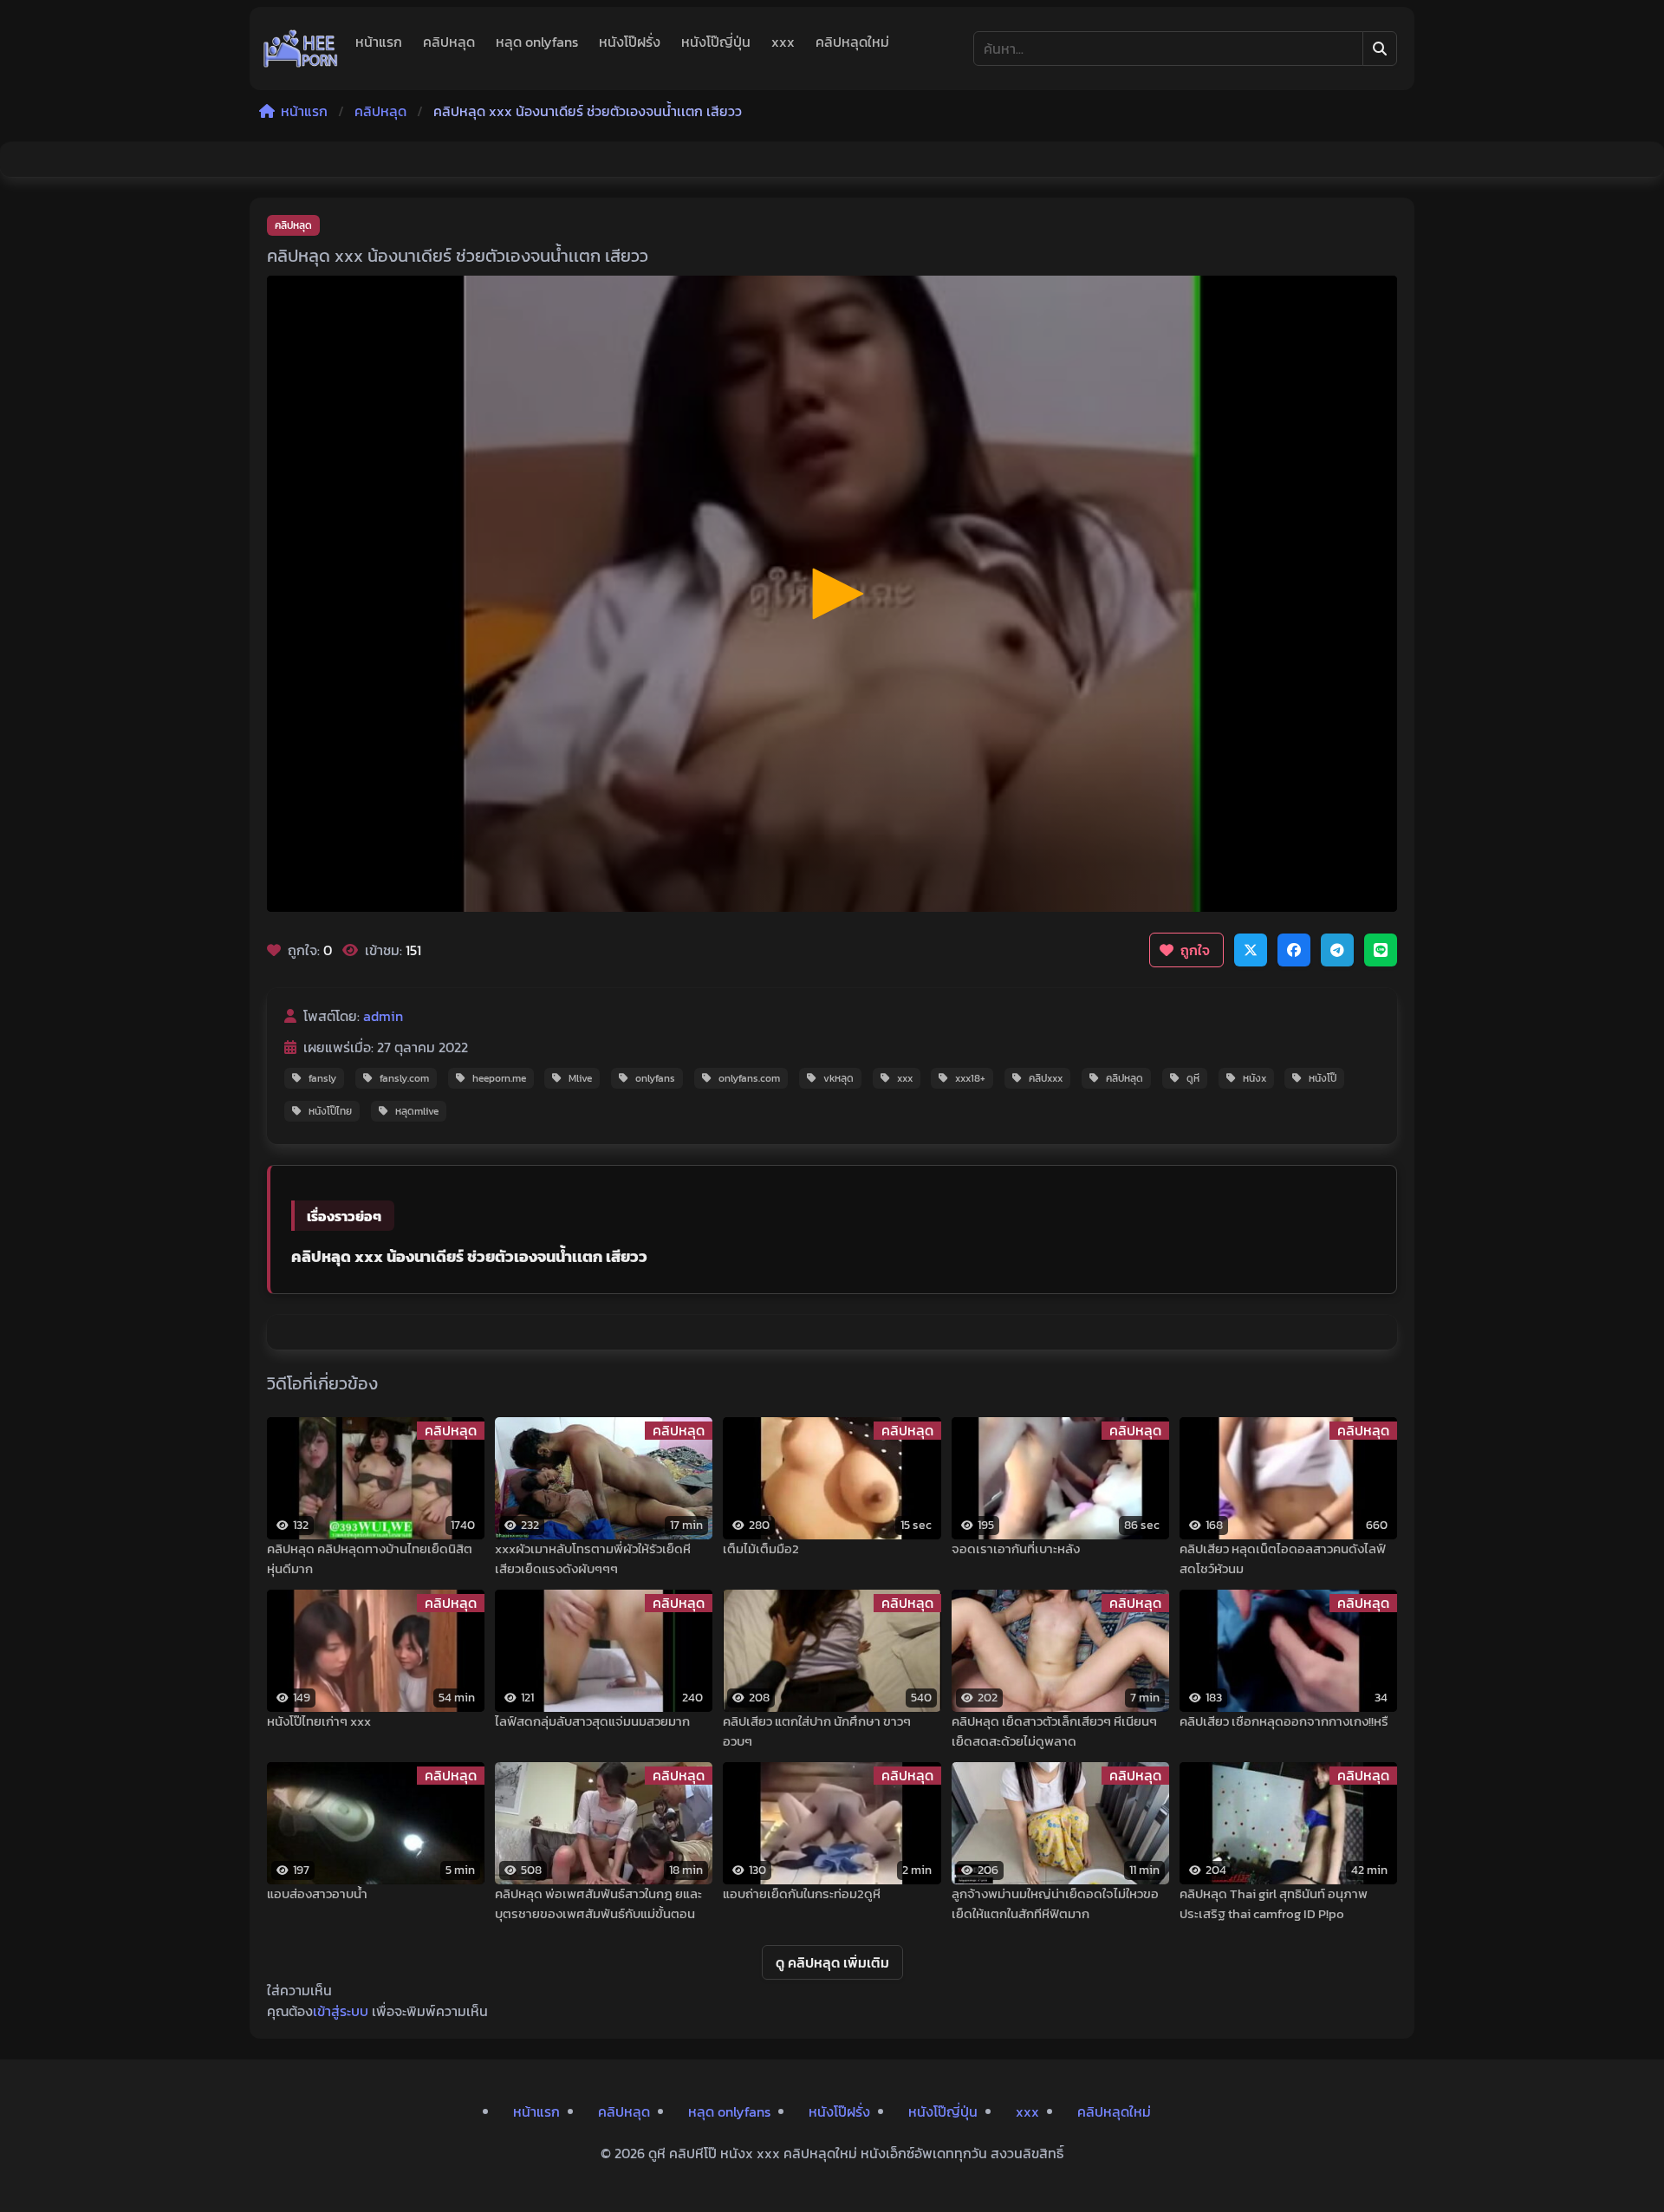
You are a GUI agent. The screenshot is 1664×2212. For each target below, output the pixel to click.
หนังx (1254, 1078)
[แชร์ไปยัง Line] (1381, 950)
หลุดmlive (417, 1111)
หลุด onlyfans (537, 42)
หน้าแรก (379, 42)
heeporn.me (499, 1078)
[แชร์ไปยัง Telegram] (1337, 950)
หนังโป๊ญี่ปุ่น (716, 42)
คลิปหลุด (449, 42)
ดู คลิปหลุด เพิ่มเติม (832, 1962)
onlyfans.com (749, 1078)
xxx (783, 42)
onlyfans (655, 1078)
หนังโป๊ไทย (330, 1111)
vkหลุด (838, 1078)
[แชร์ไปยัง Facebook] (1294, 950)
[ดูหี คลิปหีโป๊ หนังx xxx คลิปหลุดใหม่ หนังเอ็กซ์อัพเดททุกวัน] (301, 49)
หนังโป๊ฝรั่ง (630, 42)
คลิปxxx (1046, 1078)
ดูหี (1193, 1078)
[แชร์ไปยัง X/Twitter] (1251, 950)
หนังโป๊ (1323, 1078)
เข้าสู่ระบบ (341, 2011)
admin (383, 1016)
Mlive (580, 1078)
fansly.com (404, 1078)
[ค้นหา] (1380, 49)
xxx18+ (970, 1078)
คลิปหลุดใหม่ (852, 42)
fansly (322, 1078)
